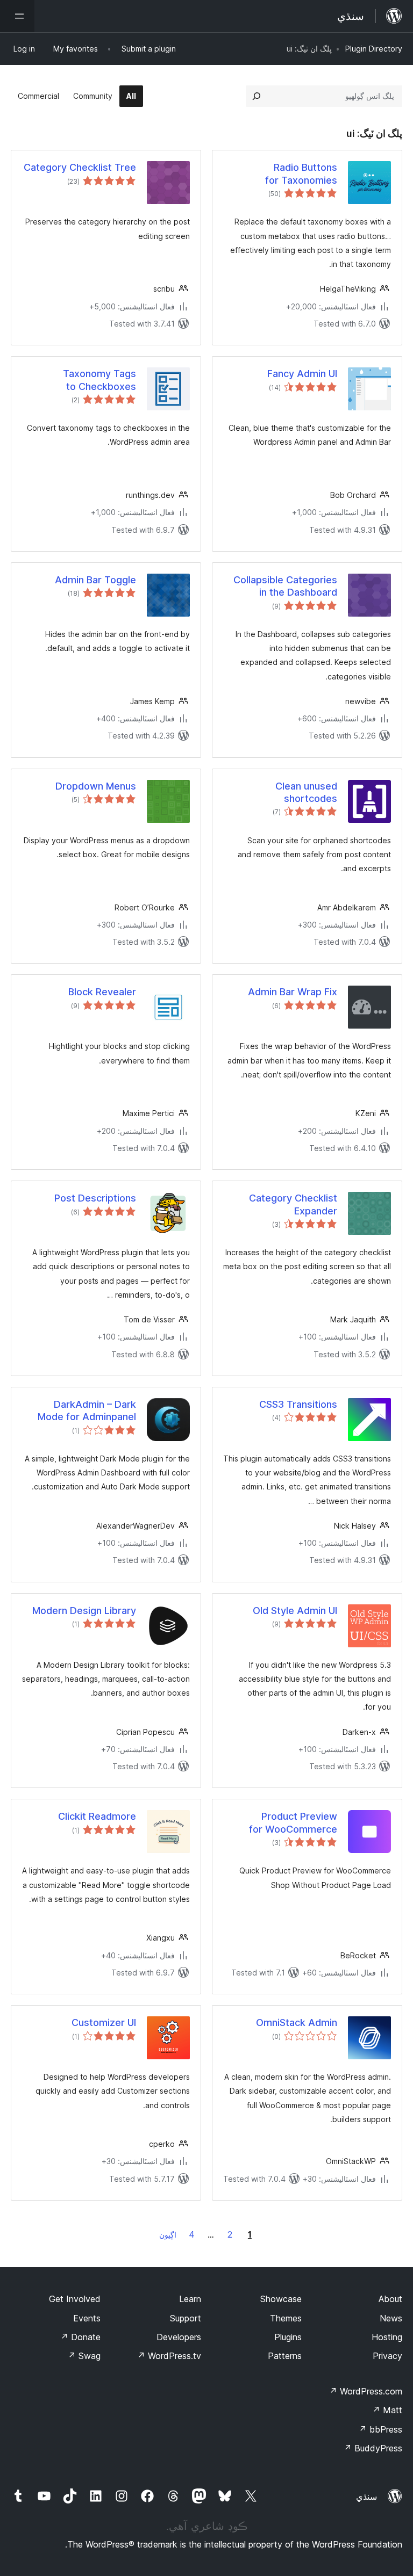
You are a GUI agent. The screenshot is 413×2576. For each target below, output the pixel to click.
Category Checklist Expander (293, 1204)
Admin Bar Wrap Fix (293, 992)
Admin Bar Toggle (95, 580)
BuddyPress (373, 2448)
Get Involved (75, 2299)
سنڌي (366, 2497)
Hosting (387, 2337)
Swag (84, 2356)
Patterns (285, 2356)
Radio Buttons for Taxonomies (301, 173)
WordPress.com (366, 2391)
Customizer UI (104, 2023)
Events (87, 2318)
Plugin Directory (374, 49)
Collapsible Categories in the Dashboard (285, 586)
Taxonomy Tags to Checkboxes (99, 380)
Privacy (387, 2356)
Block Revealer (102, 992)
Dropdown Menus (96, 786)
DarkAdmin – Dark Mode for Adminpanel (87, 1410)
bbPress (380, 2429)
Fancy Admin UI (302, 374)
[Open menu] (17, 16)
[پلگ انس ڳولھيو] (257, 96)
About (390, 2299)
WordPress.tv (169, 2356)
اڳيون (168, 2235)
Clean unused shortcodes (306, 792)
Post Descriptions (95, 1198)
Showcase (281, 2299)
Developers (179, 2337)
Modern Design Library (84, 1611)
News (391, 2318)
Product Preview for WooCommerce (293, 1822)
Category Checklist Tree (80, 167)
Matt (387, 2410)
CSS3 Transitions (298, 1404)
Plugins (288, 2337)
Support (186, 2318)
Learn (190, 2299)
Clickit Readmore (97, 1816)
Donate (80, 2337)
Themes (286, 2318)
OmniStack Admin (297, 2023)
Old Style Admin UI (295, 1611)
